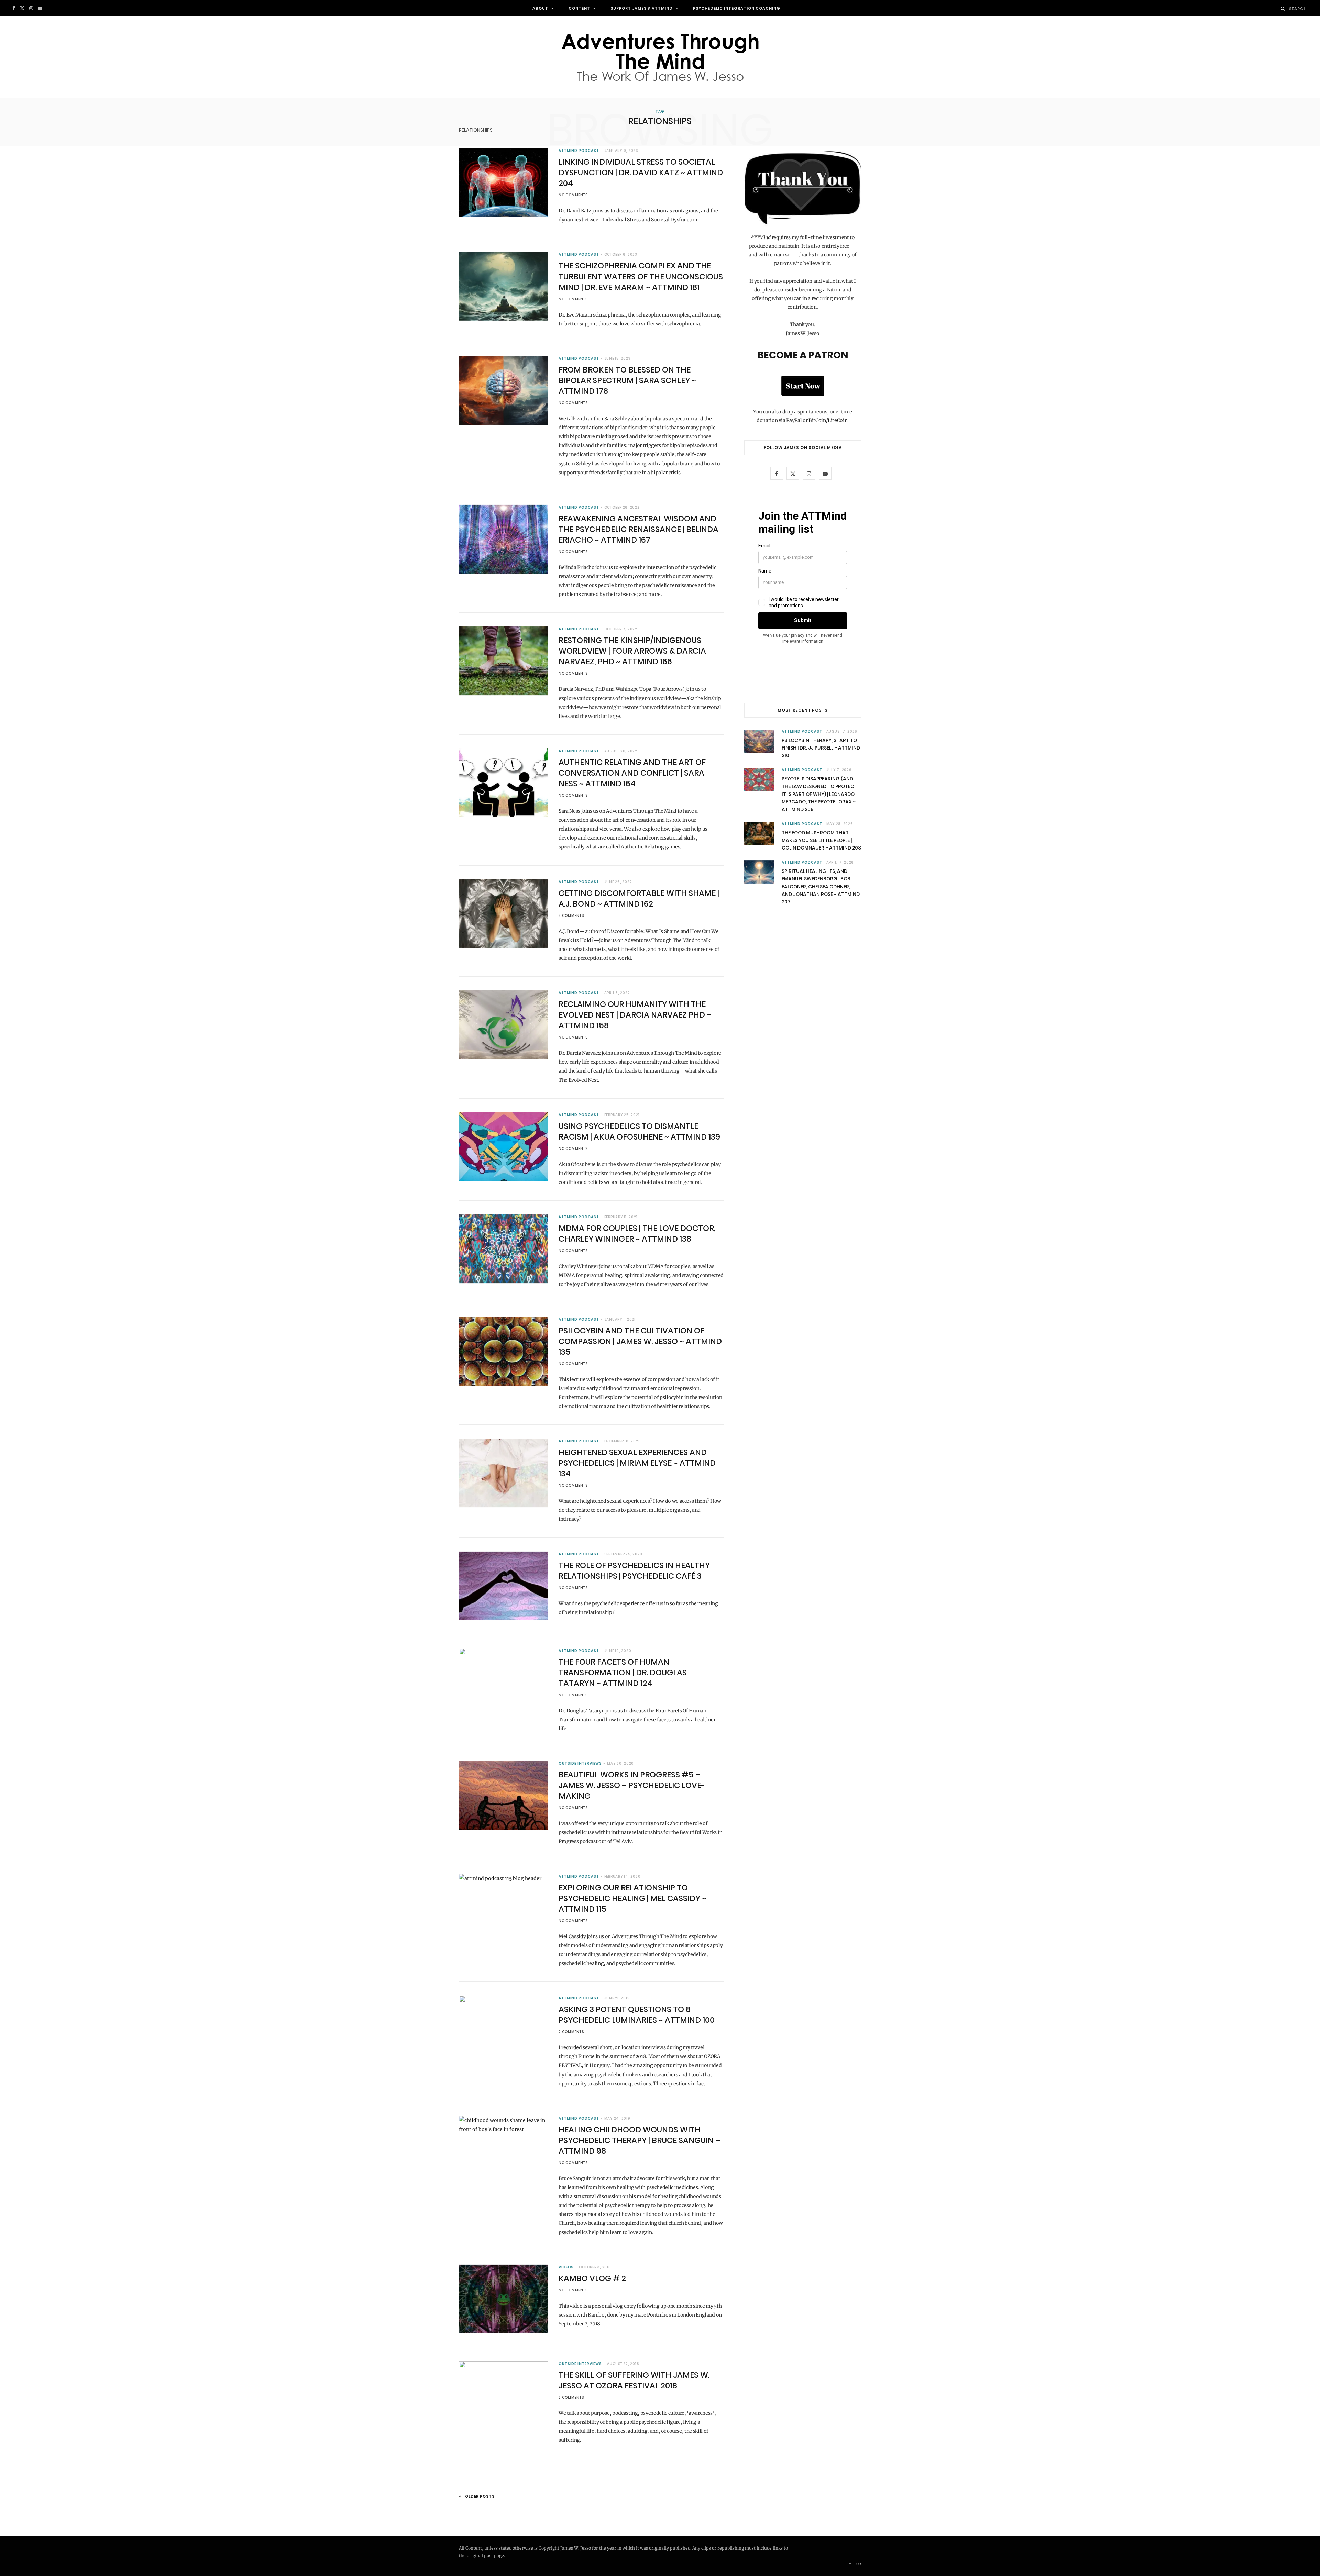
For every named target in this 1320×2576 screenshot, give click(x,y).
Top (857, 2563)
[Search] (1283, 8)
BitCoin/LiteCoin (828, 420)
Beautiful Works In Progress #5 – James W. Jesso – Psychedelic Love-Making (632, 1785)
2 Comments (571, 2032)
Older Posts (480, 2496)
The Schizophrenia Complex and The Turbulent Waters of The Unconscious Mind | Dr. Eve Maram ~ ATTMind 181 (641, 276)
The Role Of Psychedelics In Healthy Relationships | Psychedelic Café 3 (634, 1571)
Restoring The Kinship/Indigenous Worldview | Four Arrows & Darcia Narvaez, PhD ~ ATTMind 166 (632, 651)
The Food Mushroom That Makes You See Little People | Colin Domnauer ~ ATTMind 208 (821, 840)
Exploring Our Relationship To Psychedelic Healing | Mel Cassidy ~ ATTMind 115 (632, 1898)
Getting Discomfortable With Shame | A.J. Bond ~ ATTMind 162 (639, 898)
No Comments (573, 195)
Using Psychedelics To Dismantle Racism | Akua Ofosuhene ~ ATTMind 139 (639, 1131)
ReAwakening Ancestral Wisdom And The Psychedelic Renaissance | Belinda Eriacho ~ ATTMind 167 (639, 529)
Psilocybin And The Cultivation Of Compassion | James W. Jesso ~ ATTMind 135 (640, 1341)
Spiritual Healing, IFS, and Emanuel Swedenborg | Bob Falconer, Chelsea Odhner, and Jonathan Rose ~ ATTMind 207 (821, 887)
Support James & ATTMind (642, 8)
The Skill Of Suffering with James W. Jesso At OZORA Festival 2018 (634, 2380)
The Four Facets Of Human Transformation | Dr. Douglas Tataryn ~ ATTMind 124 (623, 1673)
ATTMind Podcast (579, 151)
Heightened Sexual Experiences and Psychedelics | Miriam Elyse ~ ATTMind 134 (637, 1463)
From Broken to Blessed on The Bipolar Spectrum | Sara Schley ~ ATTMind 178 (627, 380)
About (540, 8)
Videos (566, 2267)
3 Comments (571, 916)
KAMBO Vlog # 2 (592, 2278)
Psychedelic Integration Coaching (737, 8)
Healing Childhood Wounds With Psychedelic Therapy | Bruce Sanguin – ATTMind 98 (639, 2140)
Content (579, 8)
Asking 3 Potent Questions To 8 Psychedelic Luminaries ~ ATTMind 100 (637, 2015)
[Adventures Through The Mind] (660, 57)
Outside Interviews (580, 1763)
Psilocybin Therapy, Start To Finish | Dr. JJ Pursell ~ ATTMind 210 (821, 748)
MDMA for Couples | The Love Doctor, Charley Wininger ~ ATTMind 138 (637, 1234)
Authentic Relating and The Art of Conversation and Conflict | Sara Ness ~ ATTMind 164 (632, 773)
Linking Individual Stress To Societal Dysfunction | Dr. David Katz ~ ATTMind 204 (641, 173)
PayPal (794, 420)
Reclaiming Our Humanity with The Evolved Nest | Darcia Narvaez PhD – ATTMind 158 (635, 1015)
